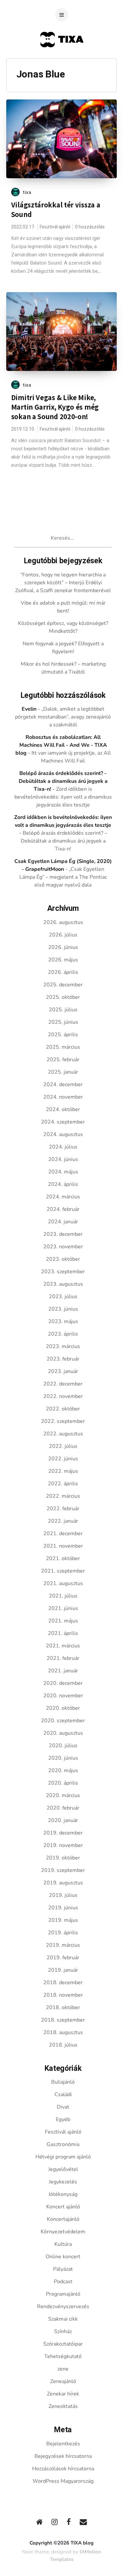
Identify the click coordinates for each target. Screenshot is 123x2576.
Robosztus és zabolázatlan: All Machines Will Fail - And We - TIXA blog (61, 745)
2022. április (63, 1484)
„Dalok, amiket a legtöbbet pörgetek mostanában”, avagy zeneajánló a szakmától (63, 717)
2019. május (63, 1920)
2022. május (63, 1471)
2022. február (63, 1509)
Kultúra (63, 2244)
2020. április (63, 1783)
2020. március (63, 1795)
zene (63, 2369)
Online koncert (63, 2257)
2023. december (63, 1234)
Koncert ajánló (63, 2207)
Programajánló (63, 2294)
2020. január (63, 1820)
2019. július (63, 1895)
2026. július (63, 935)
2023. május (63, 1321)
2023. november (63, 1247)
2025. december (63, 985)
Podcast (63, 2282)
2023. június (63, 1309)
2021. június (63, 1608)
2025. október (63, 997)
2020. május (63, 1771)
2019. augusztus (63, 1883)
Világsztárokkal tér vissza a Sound (56, 210)
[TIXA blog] (61, 60)
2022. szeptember (63, 1421)
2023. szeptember (63, 1272)
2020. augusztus (63, 1733)
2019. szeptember (63, 1870)
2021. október (63, 1558)
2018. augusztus (63, 2032)
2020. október (63, 1708)
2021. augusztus (63, 1583)
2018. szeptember (63, 2020)
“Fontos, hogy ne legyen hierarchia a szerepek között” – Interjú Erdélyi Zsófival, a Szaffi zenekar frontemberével (63, 583)
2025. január (63, 1072)
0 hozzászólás (90, 227)
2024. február (63, 1209)
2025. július (63, 1010)
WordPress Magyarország (63, 2481)
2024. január (63, 1222)
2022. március (63, 1496)
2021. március (63, 1646)
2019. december (63, 1833)
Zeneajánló (63, 2381)
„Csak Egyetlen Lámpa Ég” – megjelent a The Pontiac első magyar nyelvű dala (63, 877)
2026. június (63, 947)
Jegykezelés (63, 2182)
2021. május (63, 1621)
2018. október (63, 2007)
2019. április (63, 1933)
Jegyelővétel (63, 2169)
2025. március (63, 1047)
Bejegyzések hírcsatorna (63, 2456)
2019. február (63, 1958)
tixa (27, 192)
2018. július (63, 2045)
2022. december (63, 1384)
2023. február (63, 1359)
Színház (63, 2331)
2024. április (63, 1184)
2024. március (63, 1197)
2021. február (63, 1658)
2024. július (63, 1147)
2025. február (63, 1060)
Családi (63, 2094)
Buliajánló (63, 2082)
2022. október (63, 1409)
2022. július (63, 1446)
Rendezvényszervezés (63, 2307)
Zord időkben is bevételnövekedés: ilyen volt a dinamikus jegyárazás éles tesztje (63, 797)
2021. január (63, 1671)
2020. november (63, 1696)
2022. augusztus (63, 1434)
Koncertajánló (63, 2219)
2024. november (63, 1097)
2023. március (63, 1346)
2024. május (63, 1172)
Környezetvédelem (63, 2232)
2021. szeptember (63, 1571)
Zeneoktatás (63, 2406)
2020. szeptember (63, 1721)
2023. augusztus (63, 1284)
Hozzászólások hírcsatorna (63, 2469)
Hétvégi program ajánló (63, 2157)
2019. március (63, 1945)
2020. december (63, 1683)
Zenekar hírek (63, 2394)
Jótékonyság (63, 2194)
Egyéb (63, 2119)
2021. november (63, 1546)
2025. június (63, 1022)
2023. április (63, 1334)
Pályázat (63, 2269)
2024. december (63, 1084)
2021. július (63, 1596)
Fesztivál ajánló (55, 227)
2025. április (63, 1035)
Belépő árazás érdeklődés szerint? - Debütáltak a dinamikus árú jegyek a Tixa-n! (63, 781)
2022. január (63, 1521)
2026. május (63, 960)
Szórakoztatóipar (63, 2344)
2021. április (63, 1633)
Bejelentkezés (63, 2444)
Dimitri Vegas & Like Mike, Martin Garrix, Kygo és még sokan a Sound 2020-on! (55, 407)
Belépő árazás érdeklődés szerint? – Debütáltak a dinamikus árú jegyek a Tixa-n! (64, 841)
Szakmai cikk (63, 2319)
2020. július (63, 1746)
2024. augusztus (63, 1134)
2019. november (63, 1845)
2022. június (63, 1459)
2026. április (63, 972)
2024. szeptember (63, 1122)
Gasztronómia (63, 2144)
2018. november (63, 1995)
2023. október (63, 1259)
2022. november (63, 1396)
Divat (63, 2107)
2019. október (63, 1858)
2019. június (63, 1908)
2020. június (63, 1758)
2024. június (63, 1159)
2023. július (63, 1297)
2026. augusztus (63, 922)
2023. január (63, 1371)
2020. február (63, 1808)
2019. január (63, 1970)
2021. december (63, 1534)
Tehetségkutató (63, 2356)
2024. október (63, 1109)
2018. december (63, 1983)
